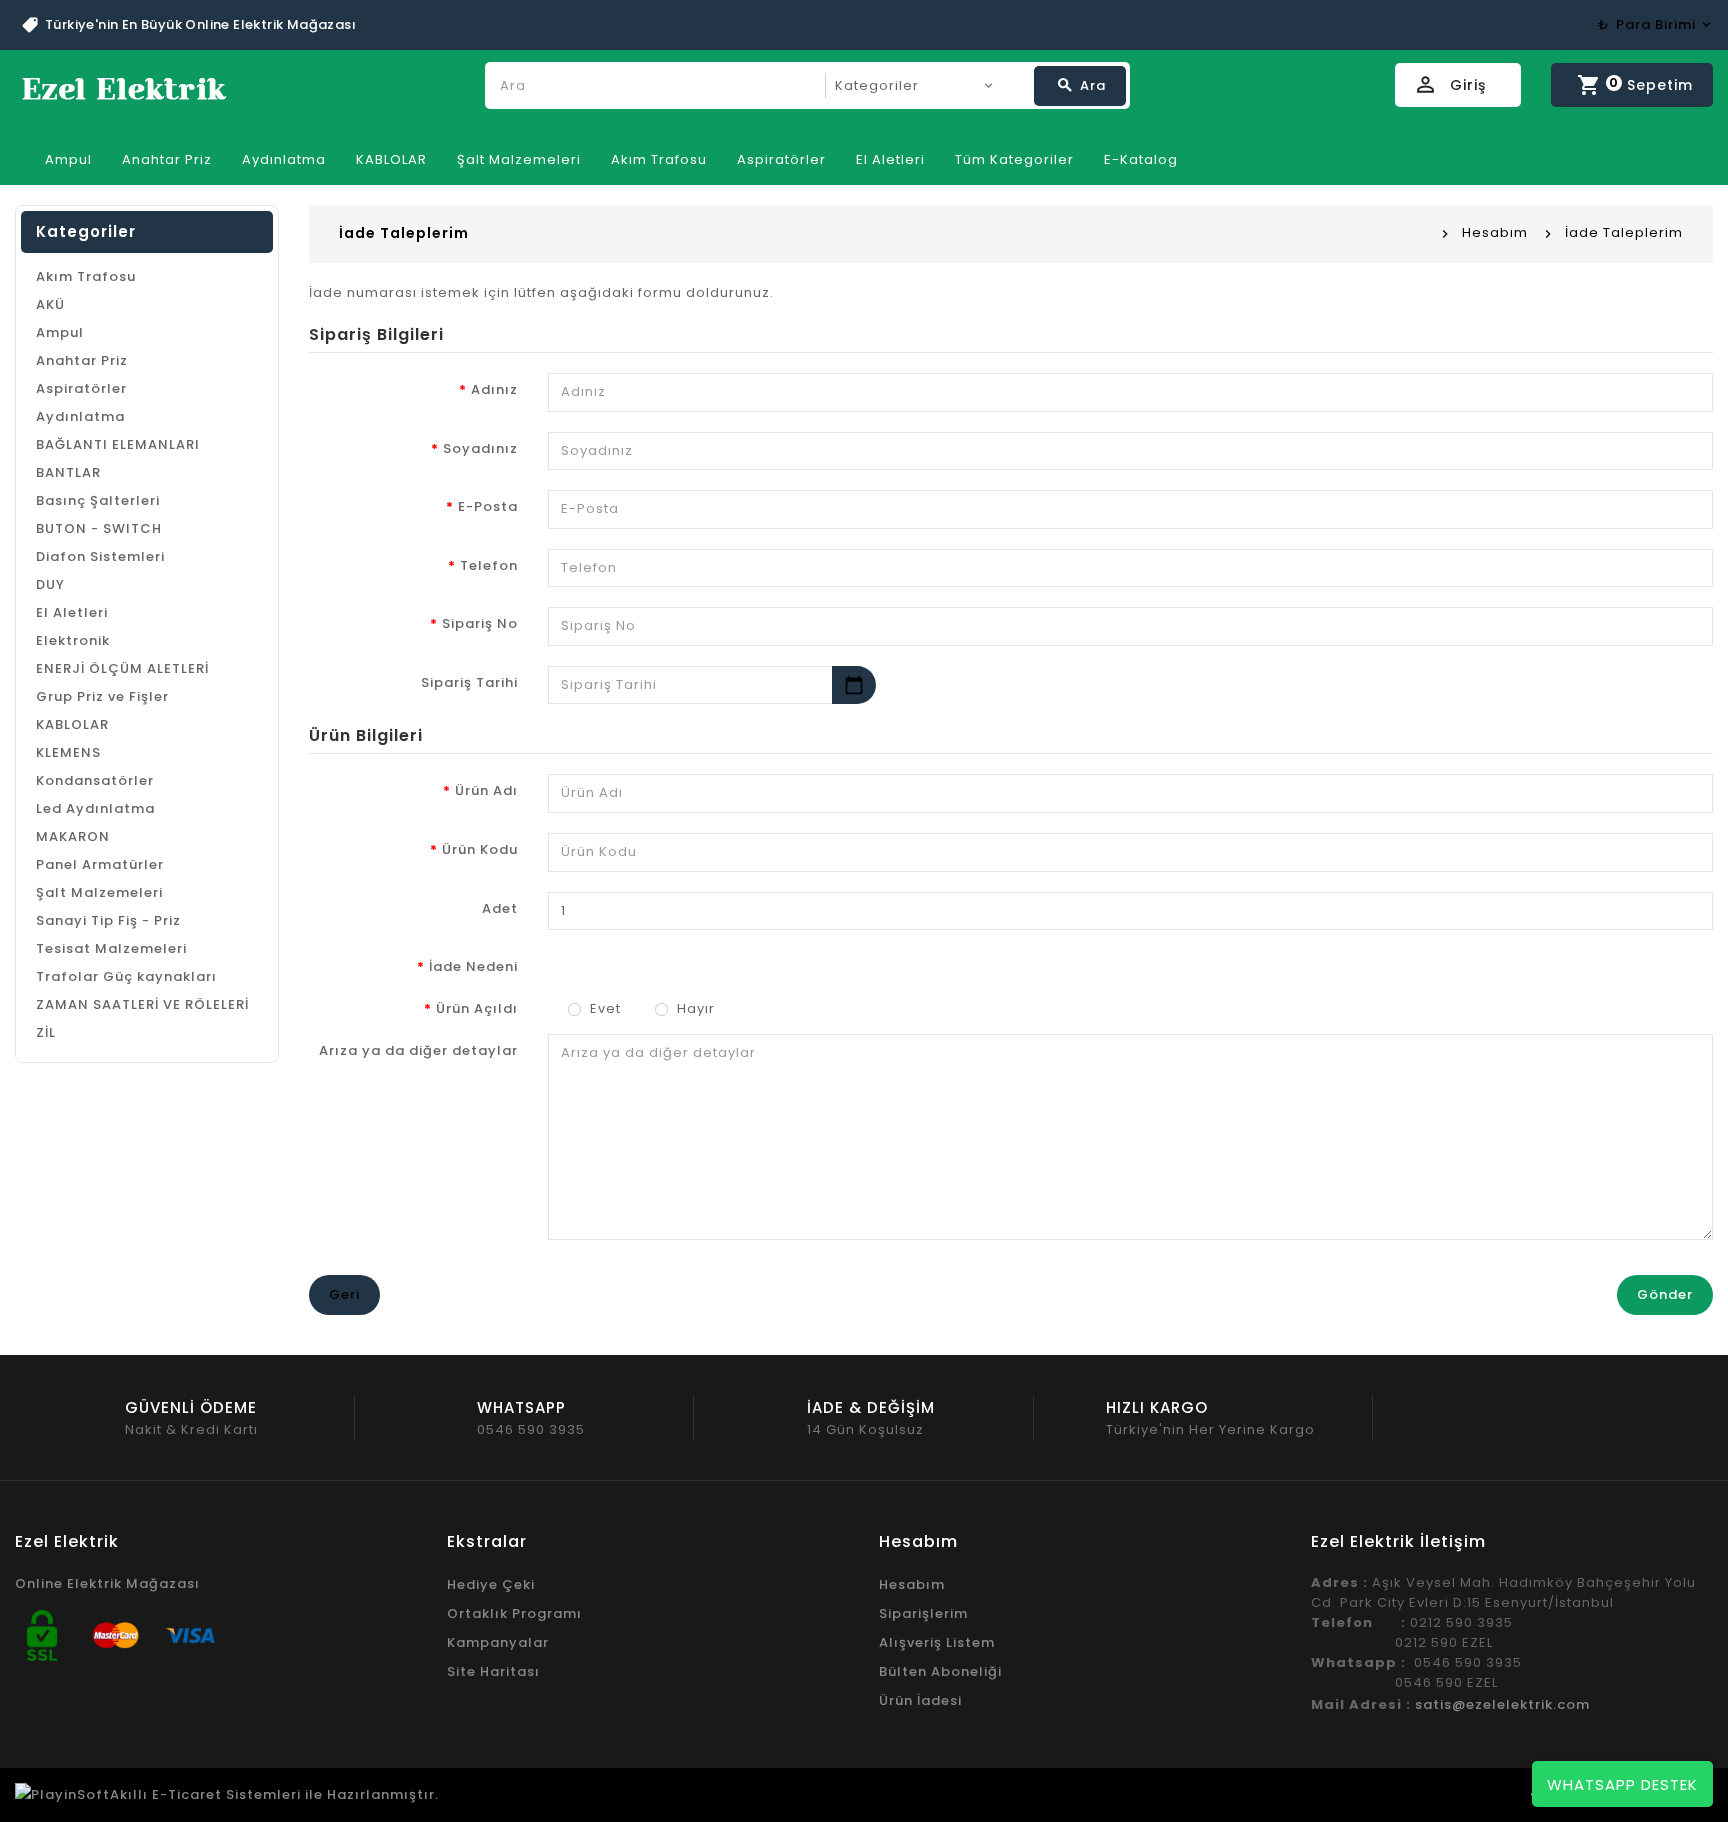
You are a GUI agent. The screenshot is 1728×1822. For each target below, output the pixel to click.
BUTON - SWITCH (99, 528)
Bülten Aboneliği (940, 1671)
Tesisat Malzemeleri (111, 948)
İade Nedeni (473, 966)
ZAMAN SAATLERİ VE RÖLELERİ (142, 1004)
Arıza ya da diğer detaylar (418, 1050)
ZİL (46, 1032)
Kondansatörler (95, 780)
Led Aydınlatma (95, 808)
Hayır (694, 1008)
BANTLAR (68, 472)
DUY (50, 584)
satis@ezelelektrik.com (1502, 1704)
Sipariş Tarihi (469, 682)
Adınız (494, 389)
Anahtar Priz (167, 159)
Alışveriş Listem (937, 1642)
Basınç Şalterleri (98, 500)
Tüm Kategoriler (1014, 159)
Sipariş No (480, 623)
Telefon (489, 565)
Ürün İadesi (920, 1700)
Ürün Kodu (480, 849)
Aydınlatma (284, 159)
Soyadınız (480, 448)
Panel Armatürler (100, 864)
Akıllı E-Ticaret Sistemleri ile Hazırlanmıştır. (274, 1794)
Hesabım (1495, 232)
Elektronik (73, 640)
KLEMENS (68, 752)
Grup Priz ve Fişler (102, 696)
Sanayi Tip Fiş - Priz (108, 920)
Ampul (68, 159)
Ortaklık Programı (514, 1613)
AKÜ (50, 304)
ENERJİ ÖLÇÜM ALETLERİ (122, 668)
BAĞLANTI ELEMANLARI (118, 444)
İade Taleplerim (1624, 232)
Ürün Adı (486, 790)
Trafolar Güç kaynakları (126, 976)
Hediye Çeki (491, 1584)
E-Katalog (1141, 159)
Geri (344, 1294)
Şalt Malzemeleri (519, 159)
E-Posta (488, 506)
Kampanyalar (498, 1642)
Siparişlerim (923, 1613)
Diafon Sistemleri (100, 556)
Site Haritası (493, 1671)
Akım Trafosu (659, 159)
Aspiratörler (781, 159)
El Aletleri (890, 159)
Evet (603, 1008)
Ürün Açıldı (477, 1008)
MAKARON (73, 836)
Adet (500, 908)
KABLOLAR (391, 159)
